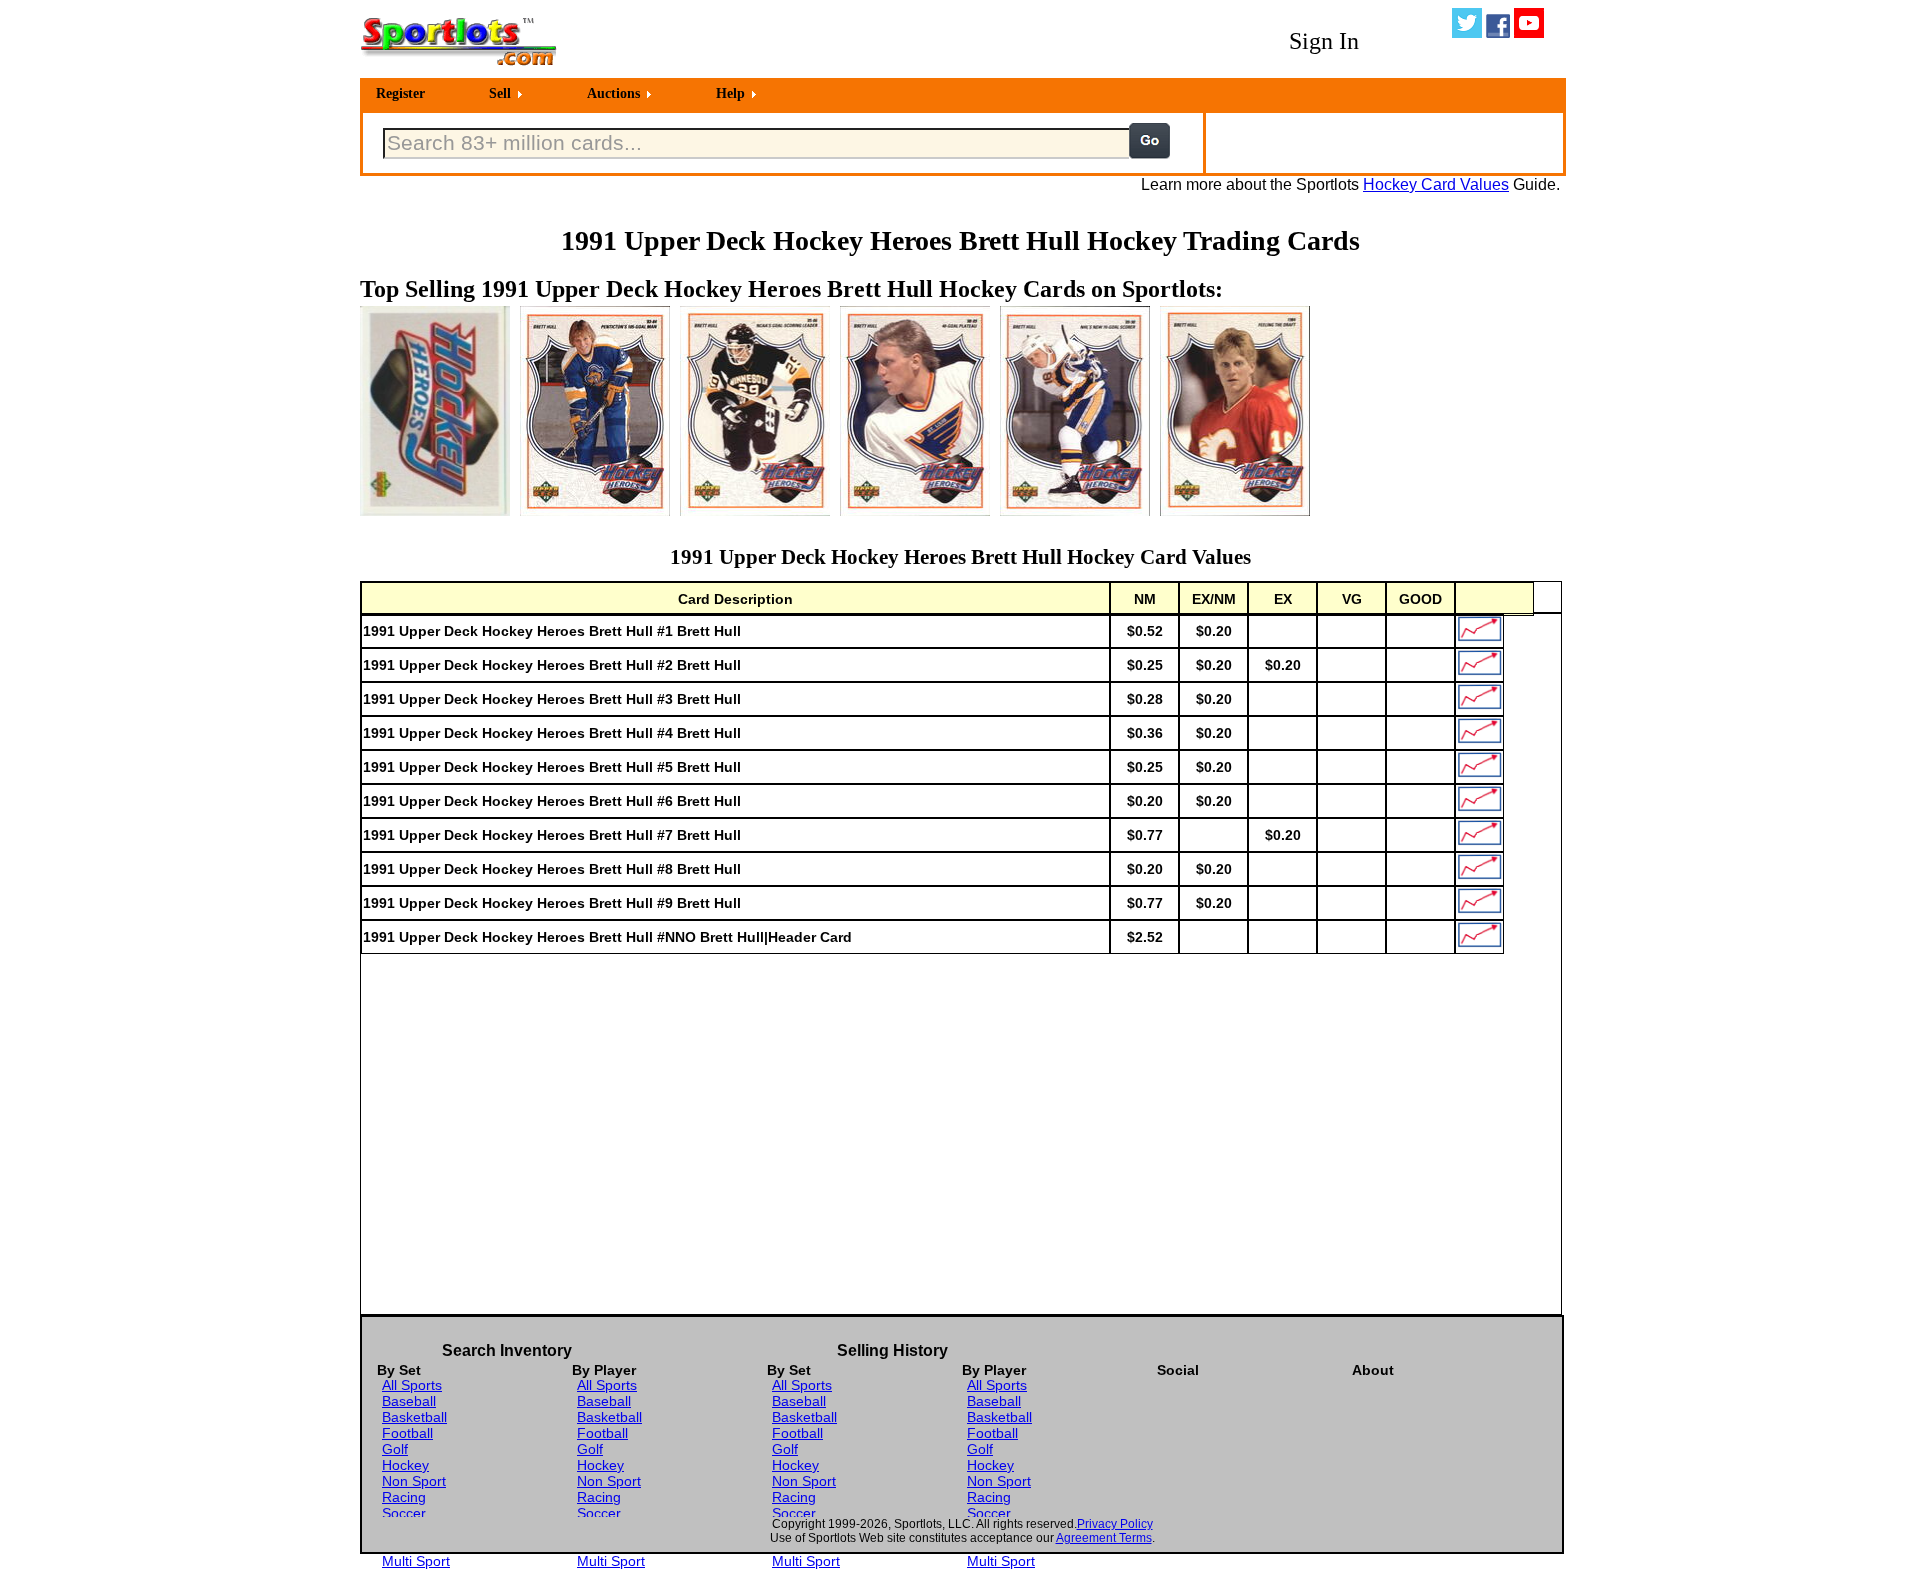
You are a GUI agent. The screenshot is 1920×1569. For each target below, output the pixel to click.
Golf (395, 1449)
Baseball (409, 1401)
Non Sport (414, 1481)
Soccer (404, 1513)
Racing (404, 1497)
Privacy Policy (1115, 1524)
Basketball (414, 1417)
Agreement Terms (1104, 1538)
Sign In (1324, 41)
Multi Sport (416, 1561)
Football (407, 1433)
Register (400, 93)
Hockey (405, 1465)
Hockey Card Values (1436, 184)
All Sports (412, 1385)
